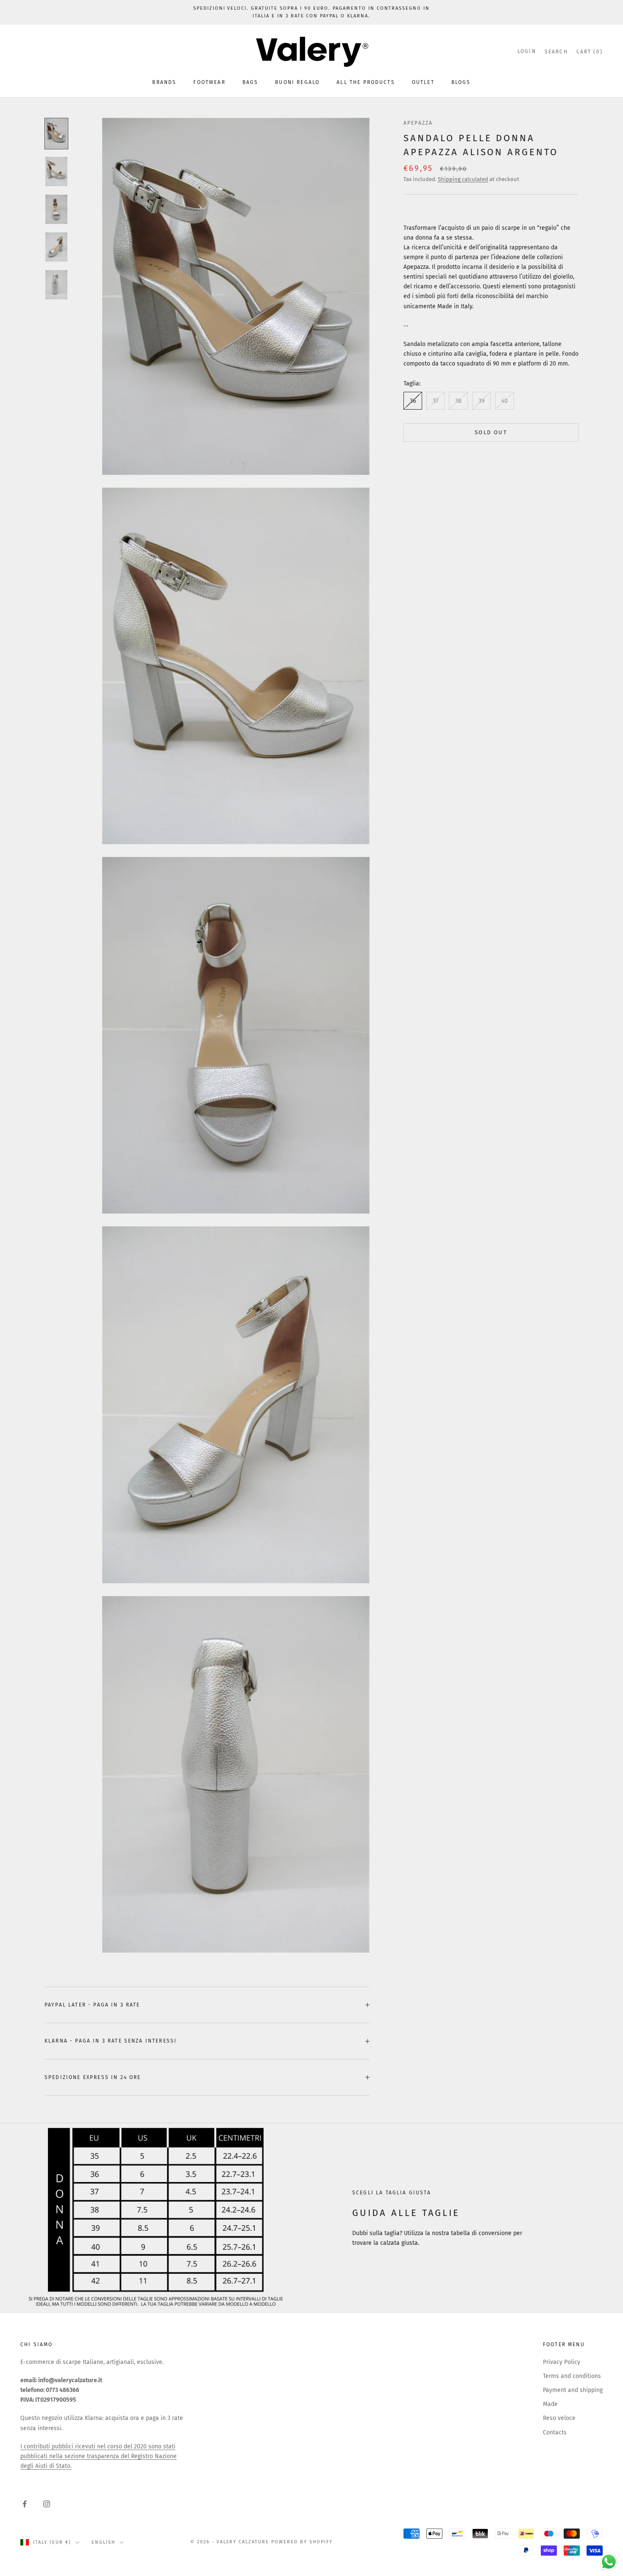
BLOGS (461, 82)
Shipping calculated (463, 179)
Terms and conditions (572, 2376)
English (103, 2542)
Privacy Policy (562, 2362)
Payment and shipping (573, 2390)
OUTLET (423, 82)
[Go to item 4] (56, 247)
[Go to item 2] (56, 172)
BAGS (250, 82)
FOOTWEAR (209, 82)
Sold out (491, 433)
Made (550, 2404)
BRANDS (164, 82)
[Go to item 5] (56, 285)
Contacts (555, 2432)
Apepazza (418, 123)
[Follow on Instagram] (47, 2504)
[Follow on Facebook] (25, 2504)
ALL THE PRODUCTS (366, 82)
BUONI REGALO (297, 82)
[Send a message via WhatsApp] (609, 2562)
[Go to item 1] (56, 133)
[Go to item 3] (56, 209)
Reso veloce (559, 2418)
